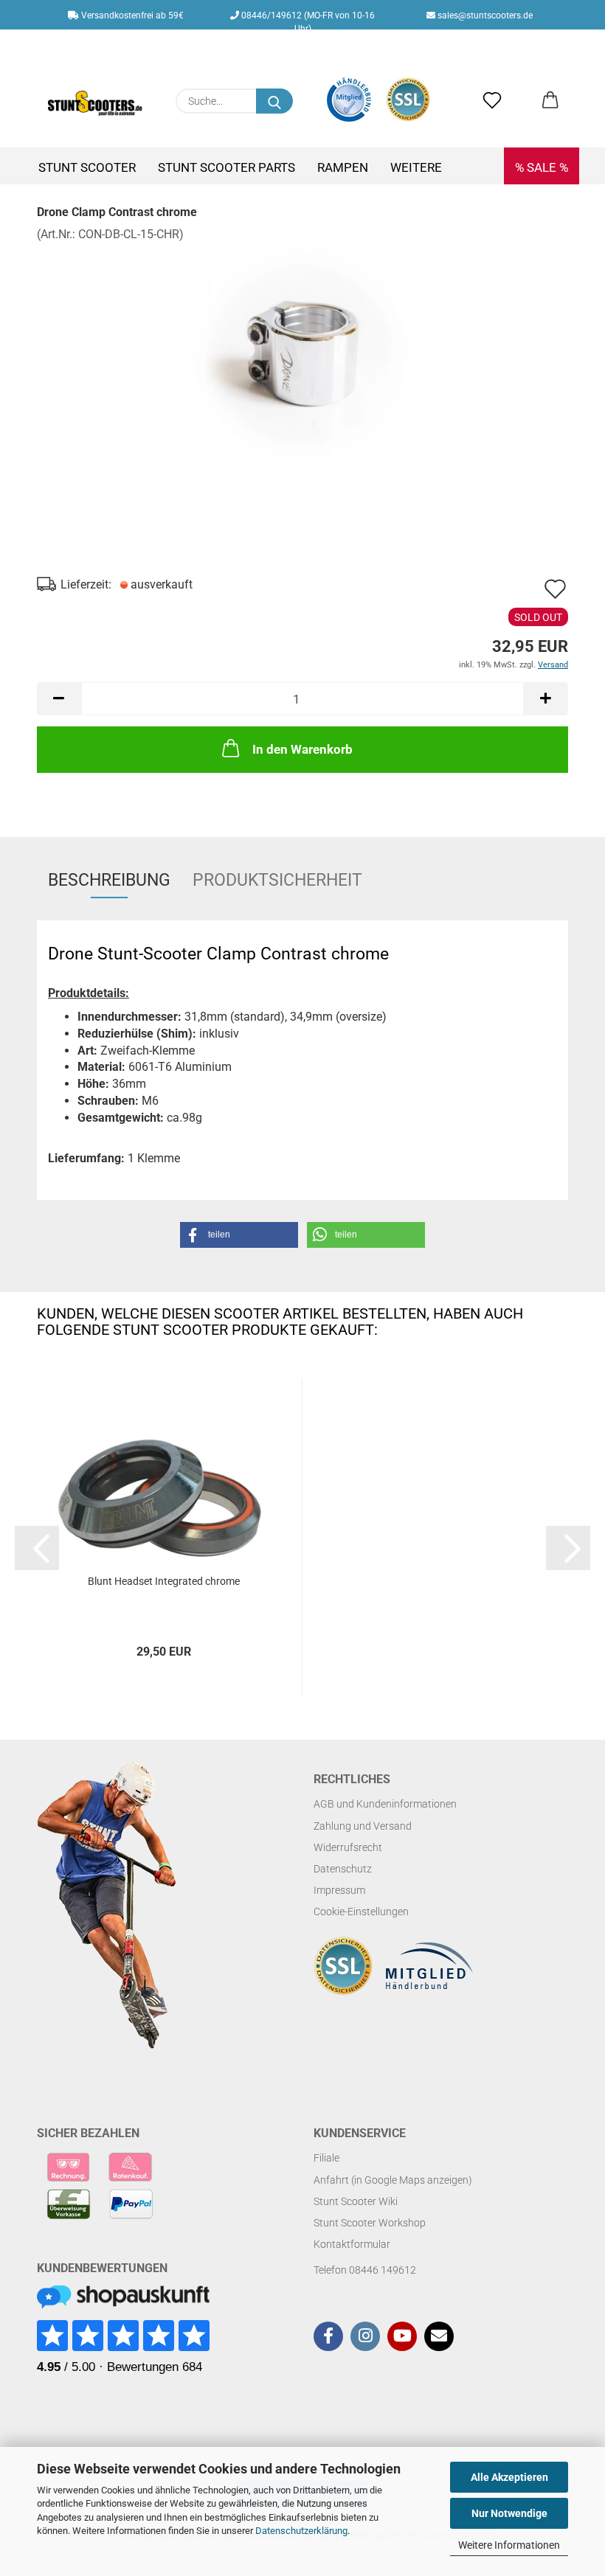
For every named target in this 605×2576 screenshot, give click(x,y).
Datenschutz (343, 1869)
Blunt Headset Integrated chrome (164, 1581)
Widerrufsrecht (348, 1847)
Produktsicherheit (277, 880)
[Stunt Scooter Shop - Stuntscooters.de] (95, 103)
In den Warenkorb (302, 749)
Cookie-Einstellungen (361, 1912)
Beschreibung (109, 880)
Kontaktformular (352, 2244)
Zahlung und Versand (363, 1826)
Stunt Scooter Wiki (356, 2201)
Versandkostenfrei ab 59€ (131, 15)
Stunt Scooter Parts (227, 167)
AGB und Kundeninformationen (385, 1804)
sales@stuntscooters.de (484, 15)
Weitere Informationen (509, 2545)
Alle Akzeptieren (509, 2477)
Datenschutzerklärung (301, 2531)
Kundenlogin (318, 45)
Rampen (343, 167)
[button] (550, 101)
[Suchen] (274, 101)
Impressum (339, 1890)
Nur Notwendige (509, 2513)
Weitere (416, 167)
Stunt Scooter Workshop (370, 2223)
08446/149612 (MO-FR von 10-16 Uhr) (307, 20)
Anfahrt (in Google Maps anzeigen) (393, 2180)
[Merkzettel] (492, 101)
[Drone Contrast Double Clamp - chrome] (302, 353)
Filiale (326, 2158)
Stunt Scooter (87, 167)
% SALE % (542, 167)
